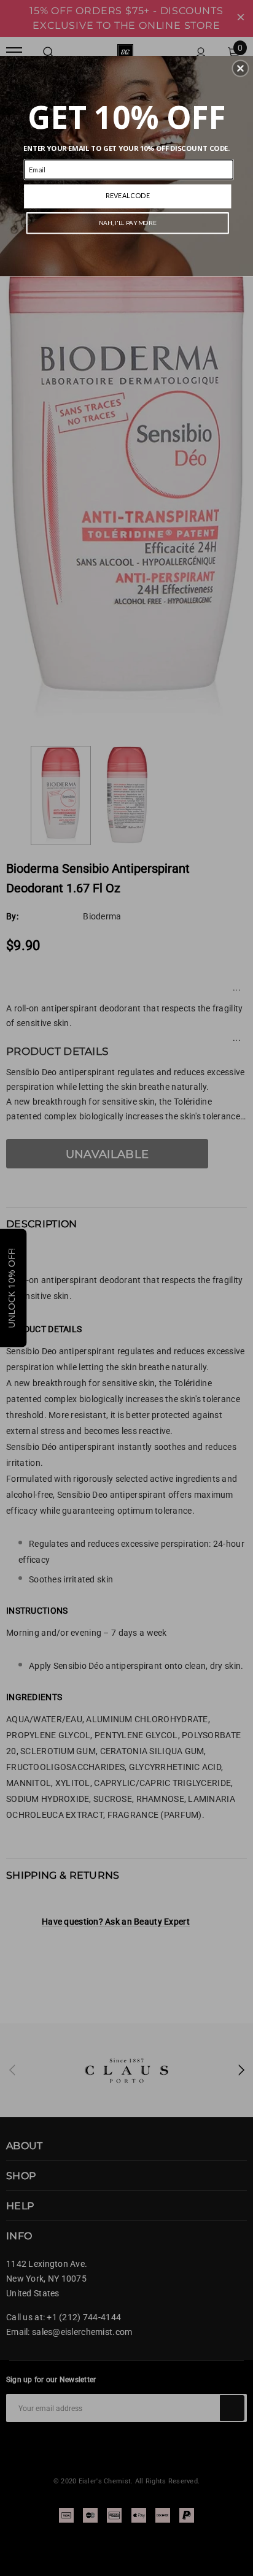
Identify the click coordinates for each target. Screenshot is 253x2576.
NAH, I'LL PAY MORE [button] (127, 223)
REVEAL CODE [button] (128, 195)
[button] (240, 68)
